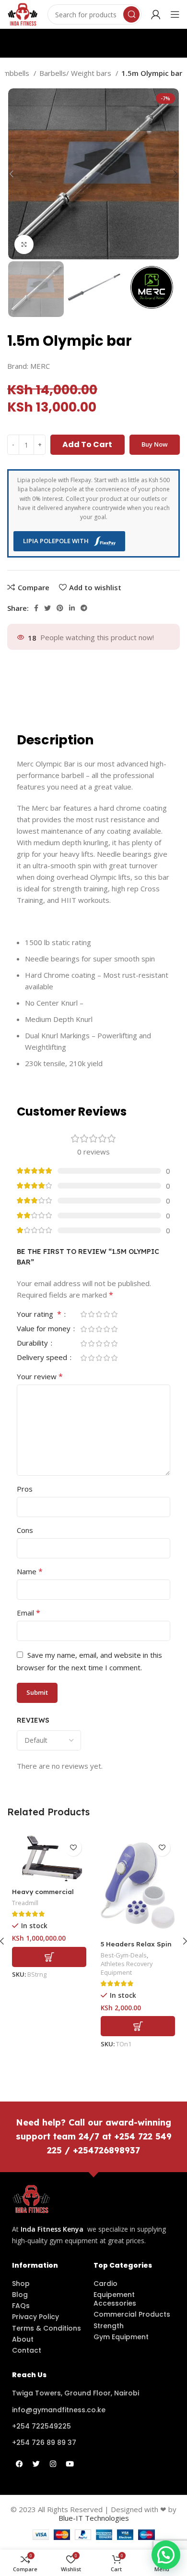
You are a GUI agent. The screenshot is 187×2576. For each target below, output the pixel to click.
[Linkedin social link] (72, 608)
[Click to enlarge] (24, 244)
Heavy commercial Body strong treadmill (49, 1896)
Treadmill (25, 1903)
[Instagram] (53, 2464)
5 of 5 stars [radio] (114, 1314)
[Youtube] (70, 2464)
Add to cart (87, 444)
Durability (33, 1343)
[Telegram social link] (84, 608)
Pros (25, 1489)
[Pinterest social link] (60, 608)
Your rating (39, 1315)
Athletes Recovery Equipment (127, 1968)
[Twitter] (36, 2464)
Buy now (155, 444)
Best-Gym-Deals (124, 1955)
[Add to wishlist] (73, 1848)
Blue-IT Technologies (94, 2518)
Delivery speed (43, 1358)
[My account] (156, 14)
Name (30, 1571)
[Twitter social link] (47, 608)
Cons (25, 1530)
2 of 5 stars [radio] (91, 1314)
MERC (40, 366)
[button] (49, 1957)
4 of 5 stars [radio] (106, 1314)
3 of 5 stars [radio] (99, 1314)
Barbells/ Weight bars (76, 73)
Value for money (45, 1329)
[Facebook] (19, 2464)
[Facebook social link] (36, 608)
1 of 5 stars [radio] (83, 1314)
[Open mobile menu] (175, 14)
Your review (40, 1376)
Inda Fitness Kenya (52, 2229)
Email (29, 1613)
